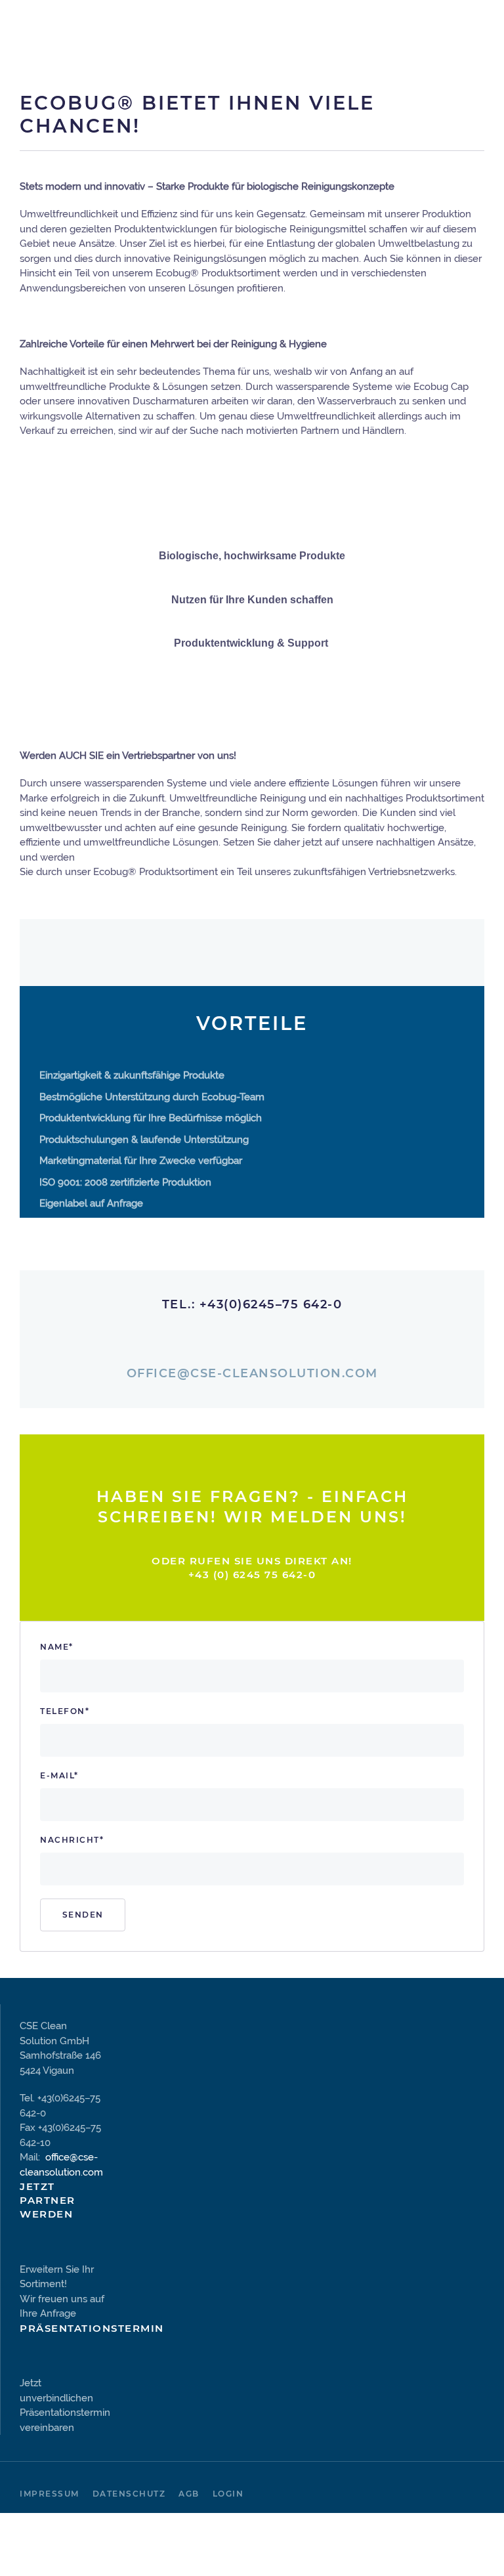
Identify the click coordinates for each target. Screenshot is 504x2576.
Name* (57, 1647)
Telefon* (65, 1711)
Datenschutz (129, 2494)
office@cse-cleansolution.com (252, 1373)
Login (228, 2494)
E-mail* (59, 1775)
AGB (189, 2494)
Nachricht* (72, 1840)
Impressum (50, 2494)
